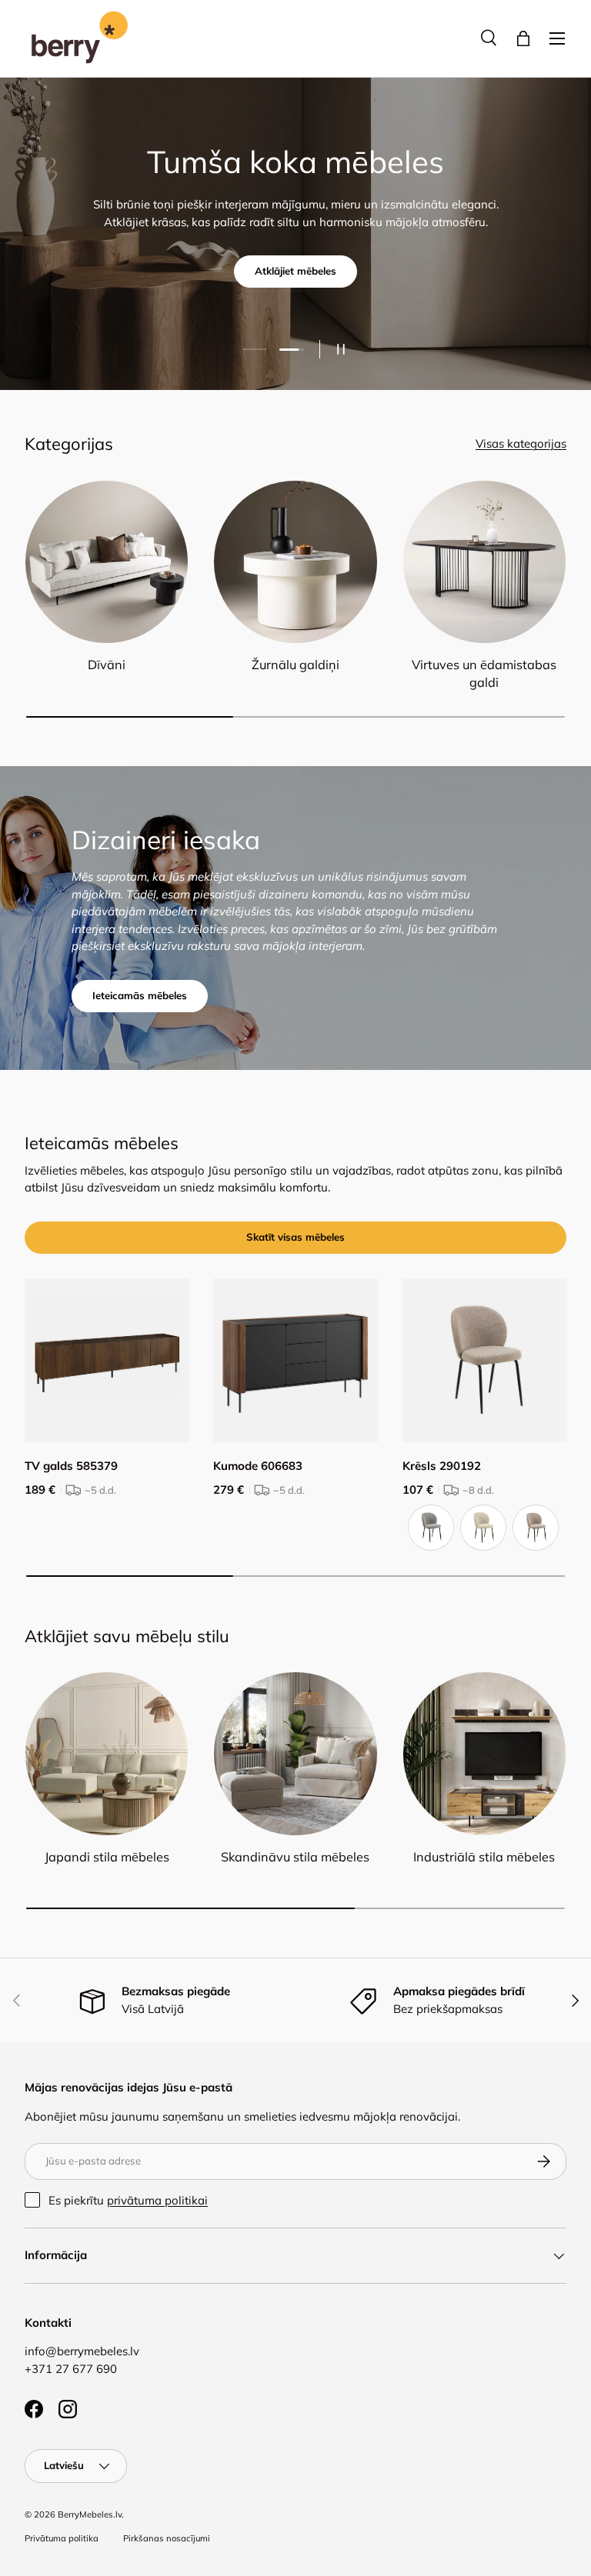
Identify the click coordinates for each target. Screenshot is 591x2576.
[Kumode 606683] (295, 1360)
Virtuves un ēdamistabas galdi (484, 673)
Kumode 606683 (258, 1466)
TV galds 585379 (71, 1466)
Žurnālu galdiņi (295, 665)
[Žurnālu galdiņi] (295, 562)
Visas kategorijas (521, 443)
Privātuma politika (62, 2538)
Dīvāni (107, 665)
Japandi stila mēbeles (107, 1857)
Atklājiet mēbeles (295, 271)
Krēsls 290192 (442, 1466)
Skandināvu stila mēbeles (295, 1857)
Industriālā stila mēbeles (484, 1857)
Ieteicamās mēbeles (140, 995)
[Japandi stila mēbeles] (107, 1753)
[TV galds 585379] (107, 1360)
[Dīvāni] (107, 562)
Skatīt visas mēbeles (295, 1237)
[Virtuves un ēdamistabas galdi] (484, 562)
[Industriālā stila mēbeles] (484, 1753)
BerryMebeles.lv (90, 2514)
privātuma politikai (157, 2200)
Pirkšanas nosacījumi (167, 2538)
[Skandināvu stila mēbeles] (295, 1753)
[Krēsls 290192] (484, 1360)
